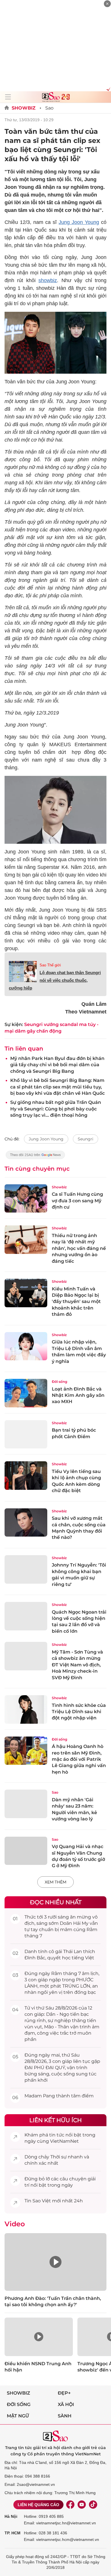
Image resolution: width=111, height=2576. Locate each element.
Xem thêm (55, 1882)
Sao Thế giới (50, 965)
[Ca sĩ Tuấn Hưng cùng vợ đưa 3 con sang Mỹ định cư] (26, 1199)
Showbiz (24, 108)
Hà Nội (11, 2516)
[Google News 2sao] (35, 1158)
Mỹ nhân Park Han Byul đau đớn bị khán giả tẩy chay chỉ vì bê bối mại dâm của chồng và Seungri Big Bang (57, 1065)
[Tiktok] (93, 2505)
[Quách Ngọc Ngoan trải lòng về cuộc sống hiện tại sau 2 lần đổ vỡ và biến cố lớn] (26, 1616)
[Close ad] (107, 4)
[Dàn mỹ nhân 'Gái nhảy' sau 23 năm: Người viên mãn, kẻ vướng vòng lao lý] (26, 1804)
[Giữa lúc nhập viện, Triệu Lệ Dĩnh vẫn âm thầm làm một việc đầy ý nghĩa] (26, 1346)
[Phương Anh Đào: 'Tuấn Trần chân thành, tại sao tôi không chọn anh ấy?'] (55, 2262)
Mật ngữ (18, 2416)
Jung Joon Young (79, 222)
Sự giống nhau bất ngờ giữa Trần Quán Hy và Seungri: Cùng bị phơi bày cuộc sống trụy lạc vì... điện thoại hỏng (56, 1109)
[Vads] (107, 89)
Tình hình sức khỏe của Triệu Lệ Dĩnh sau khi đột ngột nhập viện (79, 1712)
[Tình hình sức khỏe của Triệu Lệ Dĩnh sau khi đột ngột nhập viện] (26, 1709)
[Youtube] (82, 2505)
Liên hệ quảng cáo (38, 2505)
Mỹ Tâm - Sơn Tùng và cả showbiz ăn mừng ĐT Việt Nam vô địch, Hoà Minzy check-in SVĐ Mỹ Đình (77, 1665)
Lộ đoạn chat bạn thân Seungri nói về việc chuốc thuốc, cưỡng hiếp (55, 980)
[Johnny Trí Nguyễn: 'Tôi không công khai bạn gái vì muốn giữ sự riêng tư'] (26, 1569)
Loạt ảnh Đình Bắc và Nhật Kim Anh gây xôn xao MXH (78, 1395)
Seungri (86, 1139)
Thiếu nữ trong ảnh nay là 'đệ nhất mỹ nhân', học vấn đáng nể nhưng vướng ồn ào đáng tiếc (79, 1248)
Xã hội (66, 2404)
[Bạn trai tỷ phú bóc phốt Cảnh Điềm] (26, 1434)
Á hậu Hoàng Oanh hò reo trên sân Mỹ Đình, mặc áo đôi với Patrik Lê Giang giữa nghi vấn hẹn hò (79, 1759)
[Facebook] (70, 2505)
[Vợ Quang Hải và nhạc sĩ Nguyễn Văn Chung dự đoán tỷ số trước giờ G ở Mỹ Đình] (26, 1851)
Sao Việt (42, 2201)
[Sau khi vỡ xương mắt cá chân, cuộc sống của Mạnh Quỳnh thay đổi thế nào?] (26, 1523)
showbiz (48, 280)
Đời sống (59, 1382)
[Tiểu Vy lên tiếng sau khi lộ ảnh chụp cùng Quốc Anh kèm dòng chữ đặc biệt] (26, 1476)
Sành (65, 2416)
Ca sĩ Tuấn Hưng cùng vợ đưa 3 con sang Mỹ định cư (77, 1201)
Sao (49, 108)
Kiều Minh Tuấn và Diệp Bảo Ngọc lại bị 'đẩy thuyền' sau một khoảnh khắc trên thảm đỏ (76, 1302)
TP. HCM (13, 2533)
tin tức (57, 2135)
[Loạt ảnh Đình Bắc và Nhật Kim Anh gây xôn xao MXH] (26, 1393)
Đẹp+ (64, 2393)
